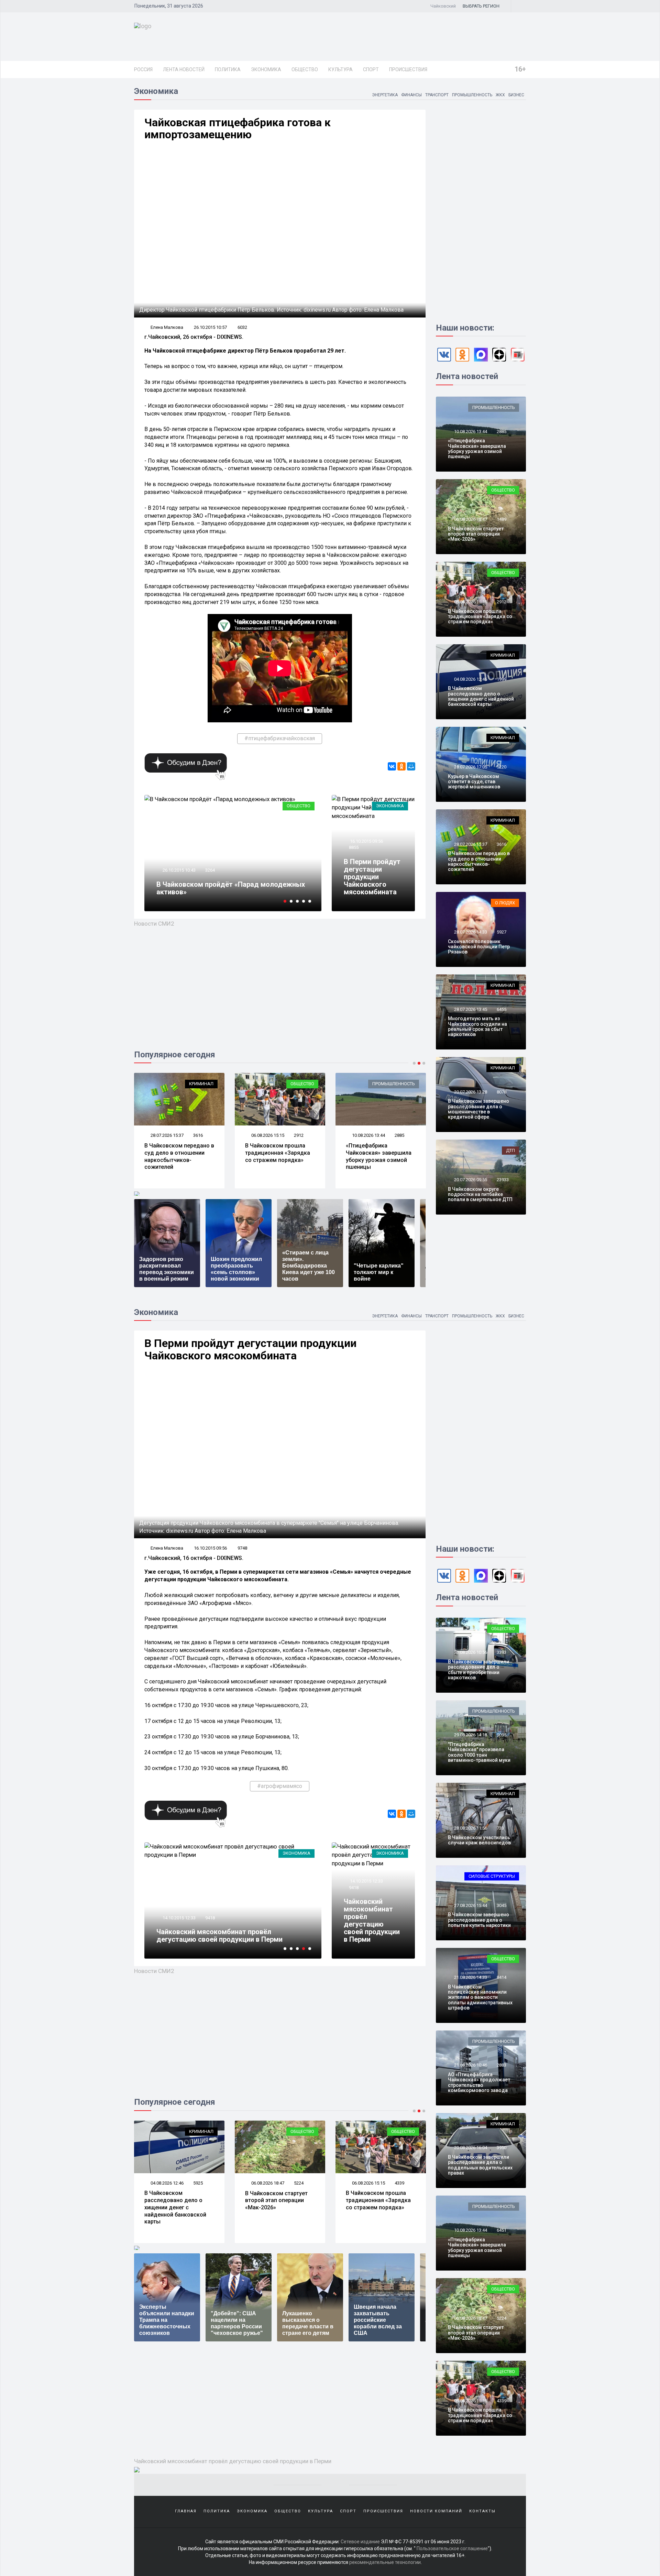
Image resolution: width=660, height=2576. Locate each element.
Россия (143, 69)
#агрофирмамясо (280, 1786)
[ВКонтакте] (392, 766)
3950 (399, 2183)
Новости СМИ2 (154, 924)
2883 (502, 2065)
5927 (502, 932)
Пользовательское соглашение (452, 2548)
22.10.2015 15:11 (179, 870)
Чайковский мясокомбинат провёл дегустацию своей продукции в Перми (372, 1920)
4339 (299, 2183)
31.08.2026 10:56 (470, 1652)
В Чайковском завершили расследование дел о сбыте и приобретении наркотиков (478, 1670)
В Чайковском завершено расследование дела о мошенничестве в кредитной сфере (478, 1109)
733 (500, 1828)
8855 (354, 847)
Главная (186, 2511)
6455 (502, 1009)
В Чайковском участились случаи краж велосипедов (479, 1840)
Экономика (266, 69)
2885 (299, 1135)
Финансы (411, 95)
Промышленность (472, 95)
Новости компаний (436, 2511)
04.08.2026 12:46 (368, 1135)
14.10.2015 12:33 (366, 1881)
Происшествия (408, 69)
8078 (502, 1092)
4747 (210, 870)
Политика (228, 69)
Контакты (482, 2511)
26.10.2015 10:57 (210, 327)
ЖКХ (500, 95)
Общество (305, 69)
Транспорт (437, 95)
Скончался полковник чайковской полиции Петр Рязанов (479, 947)
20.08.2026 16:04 (368, 2183)
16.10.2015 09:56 (366, 841)
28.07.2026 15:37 (470, 844)
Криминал (403, 1084)
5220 (502, 767)
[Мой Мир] (411, 766)
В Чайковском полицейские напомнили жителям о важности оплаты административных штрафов (480, 1997)
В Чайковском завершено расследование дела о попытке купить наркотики (479, 1920)
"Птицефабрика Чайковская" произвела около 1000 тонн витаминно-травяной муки (479, 1752)
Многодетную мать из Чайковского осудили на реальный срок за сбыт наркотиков (477, 1026)
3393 (502, 1652)
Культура (340, 69)
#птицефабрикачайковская (280, 738)
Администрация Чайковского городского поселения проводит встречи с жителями (225, 888)
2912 (198, 1135)
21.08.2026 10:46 (470, 2065)
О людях (505, 903)
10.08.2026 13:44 (267, 1135)
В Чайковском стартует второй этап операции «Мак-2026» (476, 534)
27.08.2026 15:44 (470, 1905)
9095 (502, 1735)
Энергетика (385, 95)
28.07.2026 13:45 (470, 1009)
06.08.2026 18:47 (470, 519)
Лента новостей (184, 69)
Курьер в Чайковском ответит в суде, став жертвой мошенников (474, 782)
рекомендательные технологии (385, 2562)
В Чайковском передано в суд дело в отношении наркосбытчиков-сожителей (479, 861)
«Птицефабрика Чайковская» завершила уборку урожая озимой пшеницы (278, 1156)
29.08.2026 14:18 (470, 1735)
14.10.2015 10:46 (179, 1918)
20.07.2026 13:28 (470, 1092)
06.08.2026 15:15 (167, 1135)
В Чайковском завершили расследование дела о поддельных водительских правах (480, 2165)
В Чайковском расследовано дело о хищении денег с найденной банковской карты (377, 1160)
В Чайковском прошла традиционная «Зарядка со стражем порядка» (177, 1153)
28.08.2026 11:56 (470, 1828)
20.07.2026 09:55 (470, 1180)
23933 (503, 1180)
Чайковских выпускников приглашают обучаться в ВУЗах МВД (220, 1936)
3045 (502, 1905)
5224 (198, 2183)
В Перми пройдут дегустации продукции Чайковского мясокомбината (372, 877)
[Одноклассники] (401, 766)
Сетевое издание (360, 2542)
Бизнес (516, 95)
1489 (502, 519)
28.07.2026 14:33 (470, 932)
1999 (399, 1135)
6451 (502, 2230)
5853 (210, 1918)
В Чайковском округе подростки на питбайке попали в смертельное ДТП (480, 1194)
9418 (354, 1888)
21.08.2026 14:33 (470, 1977)
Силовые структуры (492, 1876)
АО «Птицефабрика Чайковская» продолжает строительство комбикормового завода (479, 2082)
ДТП (510, 1150)
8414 (502, 1977)
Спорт (371, 69)
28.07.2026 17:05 (470, 767)
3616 (502, 844)
